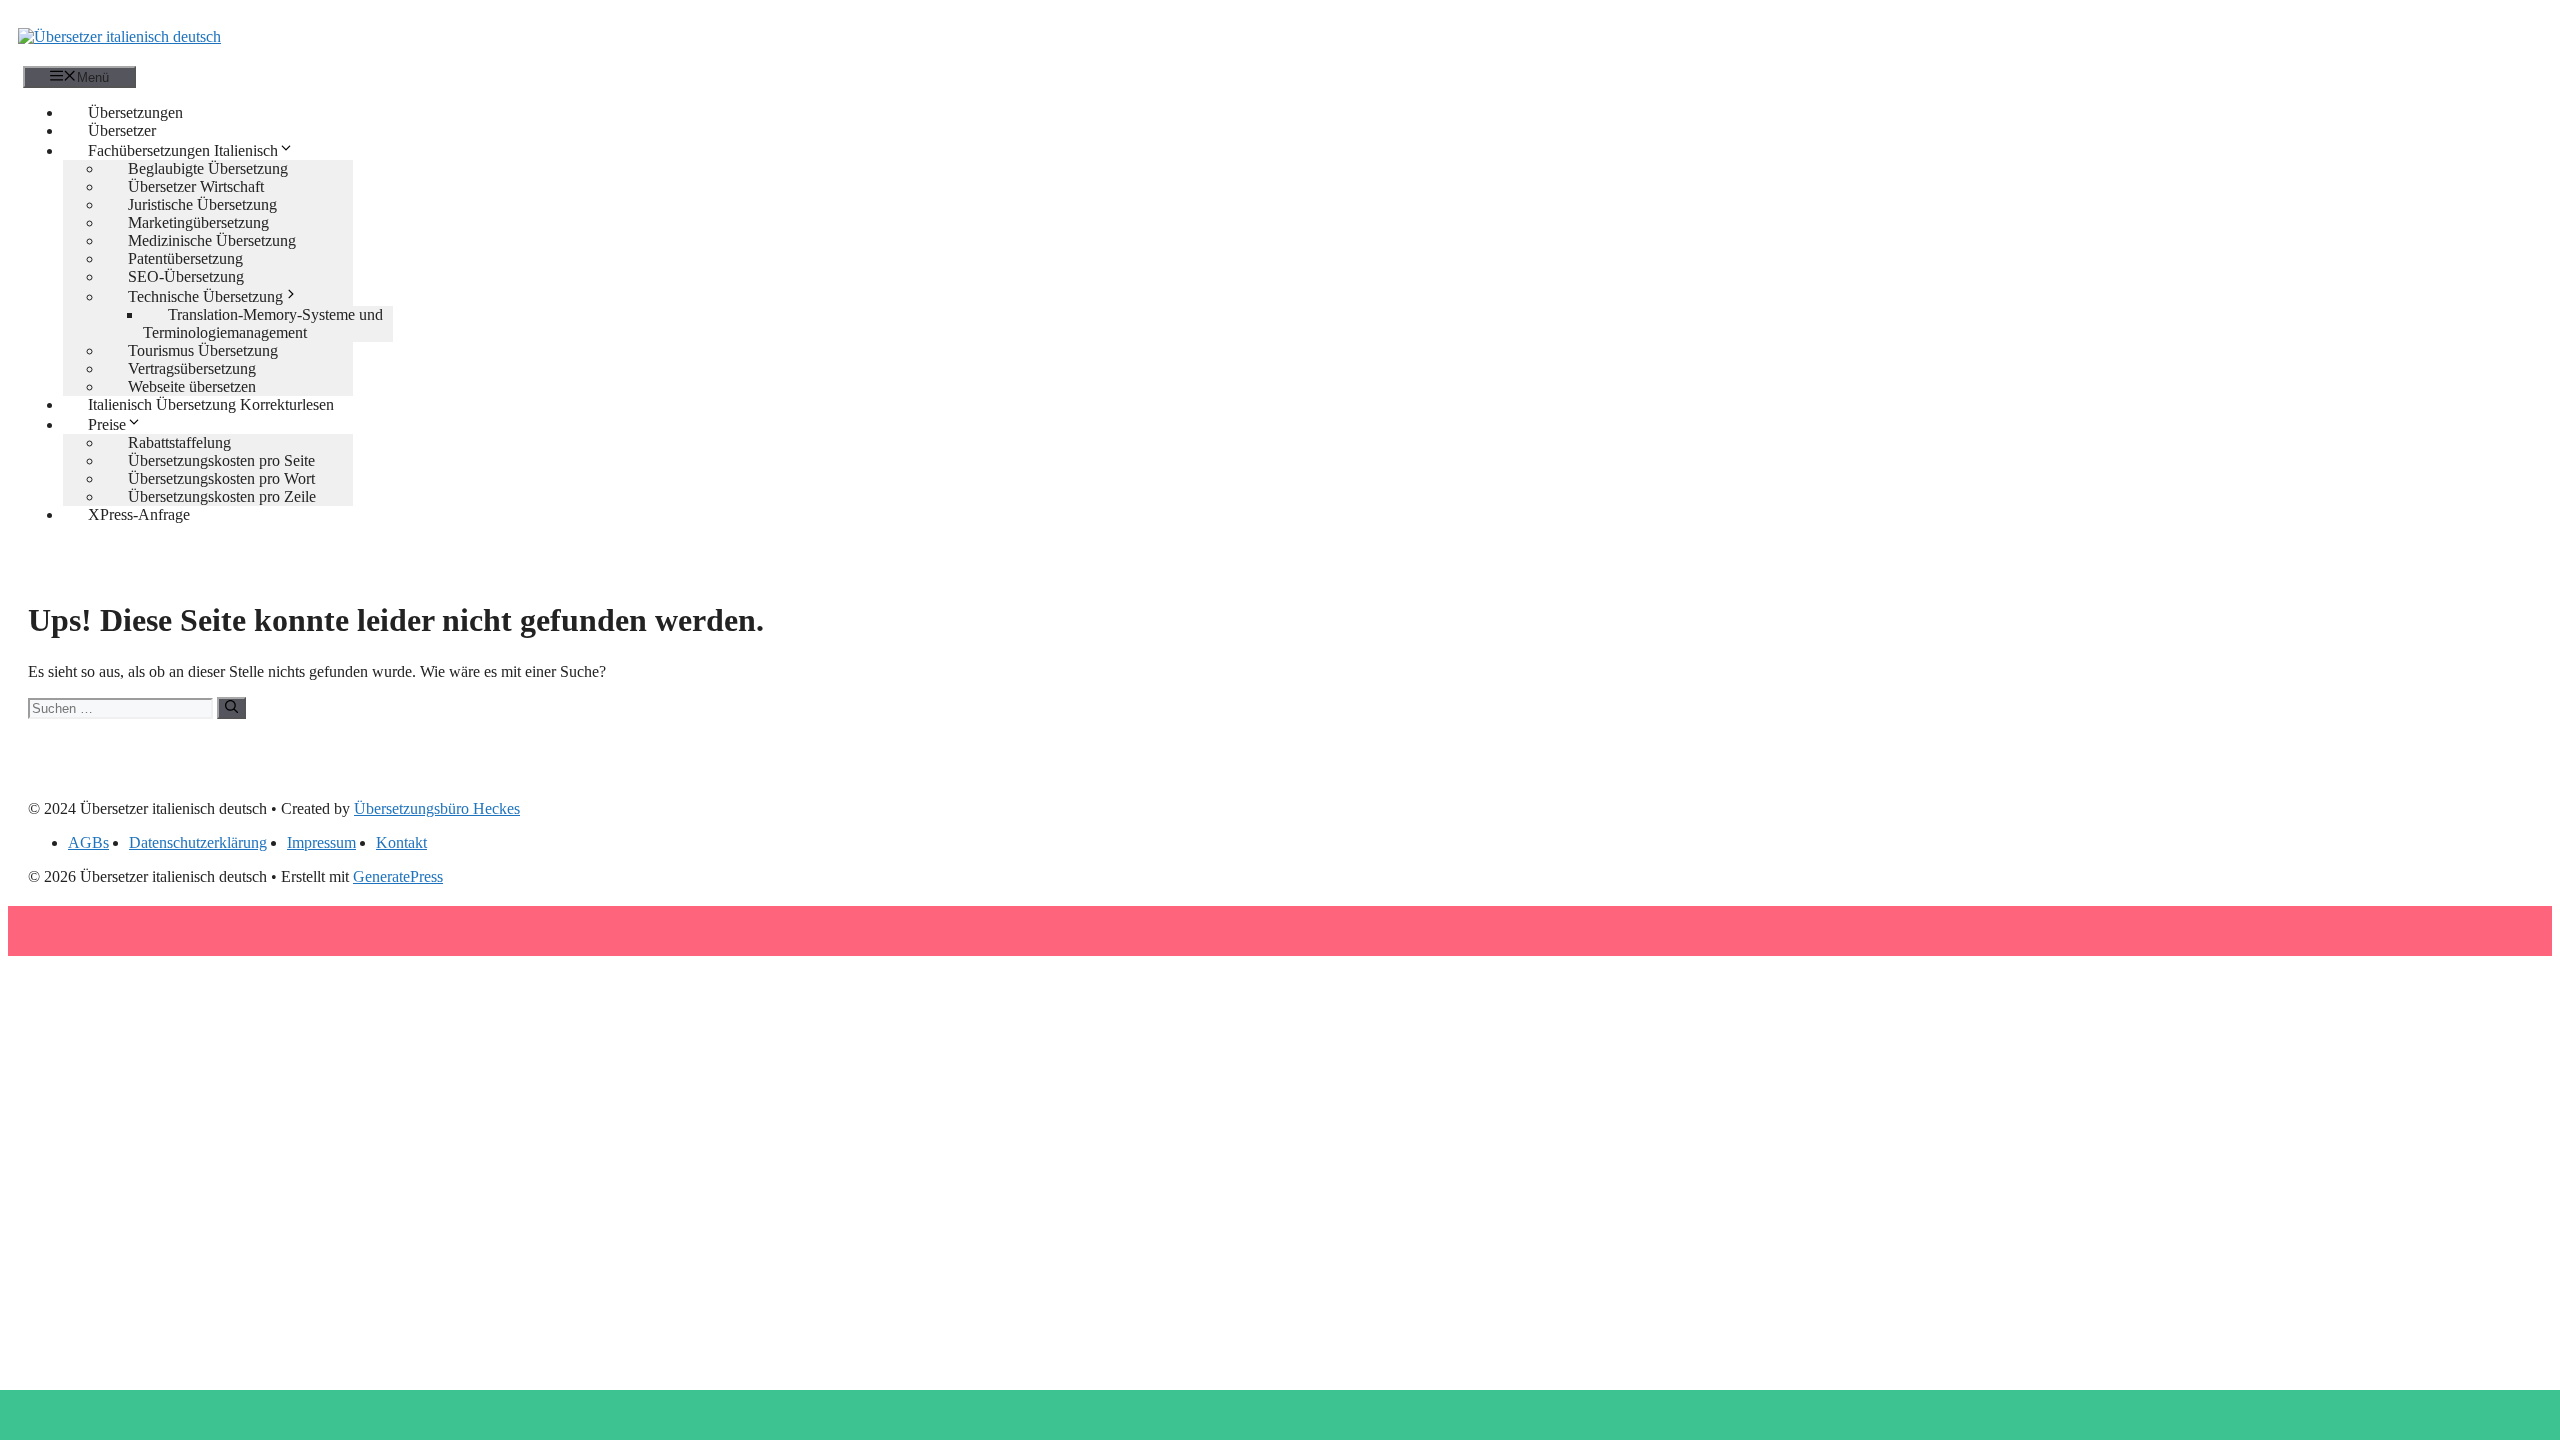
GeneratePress (398, 876)
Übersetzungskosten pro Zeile (222, 496)
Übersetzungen (135, 112)
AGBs (88, 842)
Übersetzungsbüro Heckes (437, 808)
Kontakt (401, 842)
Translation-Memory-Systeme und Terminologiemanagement (263, 323)
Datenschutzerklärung (198, 842)
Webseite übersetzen (192, 386)
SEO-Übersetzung (186, 276)
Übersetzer (122, 130)
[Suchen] (231, 708)
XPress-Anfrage (139, 514)
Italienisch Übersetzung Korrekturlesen (211, 404)
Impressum (321, 842)
